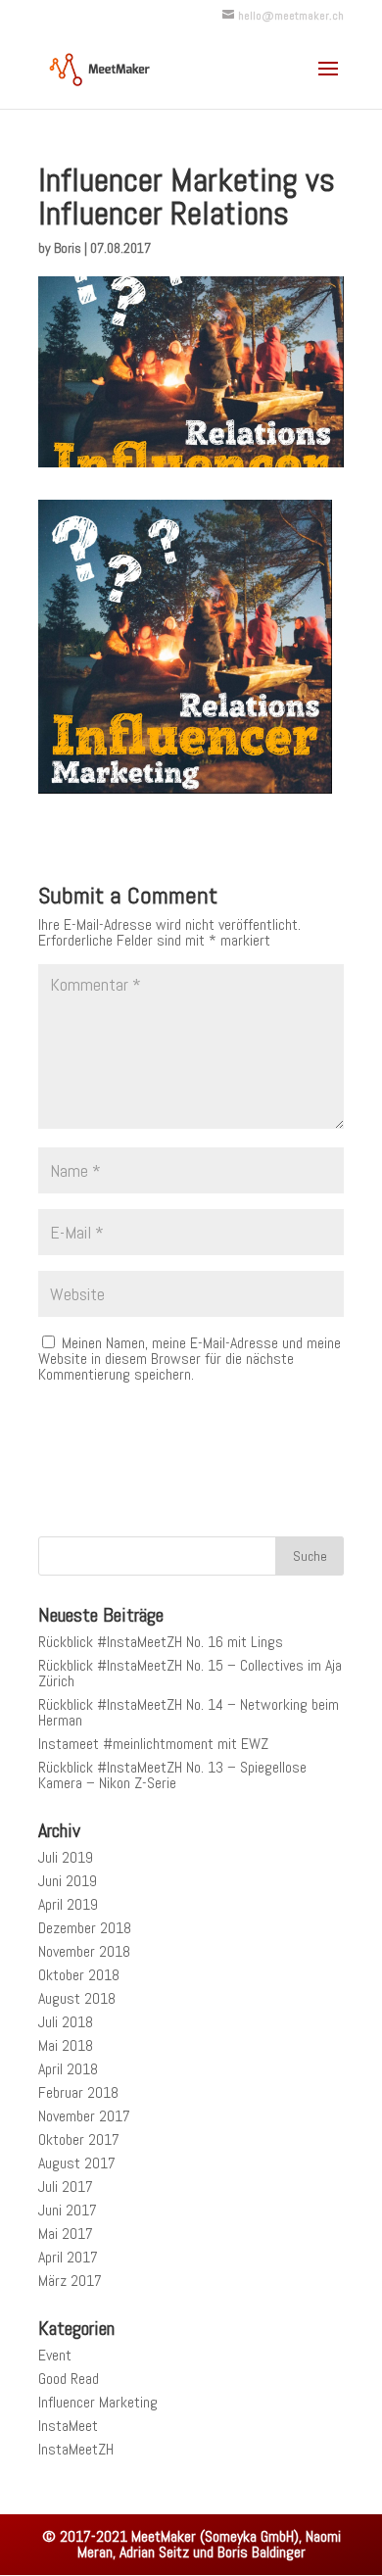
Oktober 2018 (79, 1975)
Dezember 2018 (85, 1928)
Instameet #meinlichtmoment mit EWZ (153, 1744)
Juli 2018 (66, 2022)
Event (55, 2355)
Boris (68, 248)
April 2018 (68, 2069)
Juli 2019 (66, 1857)
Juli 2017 (66, 2187)
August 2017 (77, 2163)
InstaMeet (68, 2426)
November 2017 (84, 2116)
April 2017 (68, 2257)
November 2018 (84, 1951)
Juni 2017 (68, 2210)
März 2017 (70, 2281)
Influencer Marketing (98, 2402)
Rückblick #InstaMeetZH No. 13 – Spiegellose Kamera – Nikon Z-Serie (172, 1775)
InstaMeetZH (76, 2449)
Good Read (69, 2379)
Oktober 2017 (79, 2139)
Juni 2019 (68, 1881)
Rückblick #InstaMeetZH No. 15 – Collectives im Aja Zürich (190, 1673)
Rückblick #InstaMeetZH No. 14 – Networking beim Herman (189, 1712)
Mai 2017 (66, 2234)
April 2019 (68, 1904)
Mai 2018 (66, 2045)
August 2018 (77, 1998)
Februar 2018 (78, 2092)
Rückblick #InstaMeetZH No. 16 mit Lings (161, 1642)
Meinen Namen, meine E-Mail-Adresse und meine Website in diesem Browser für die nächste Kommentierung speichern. (190, 1359)
